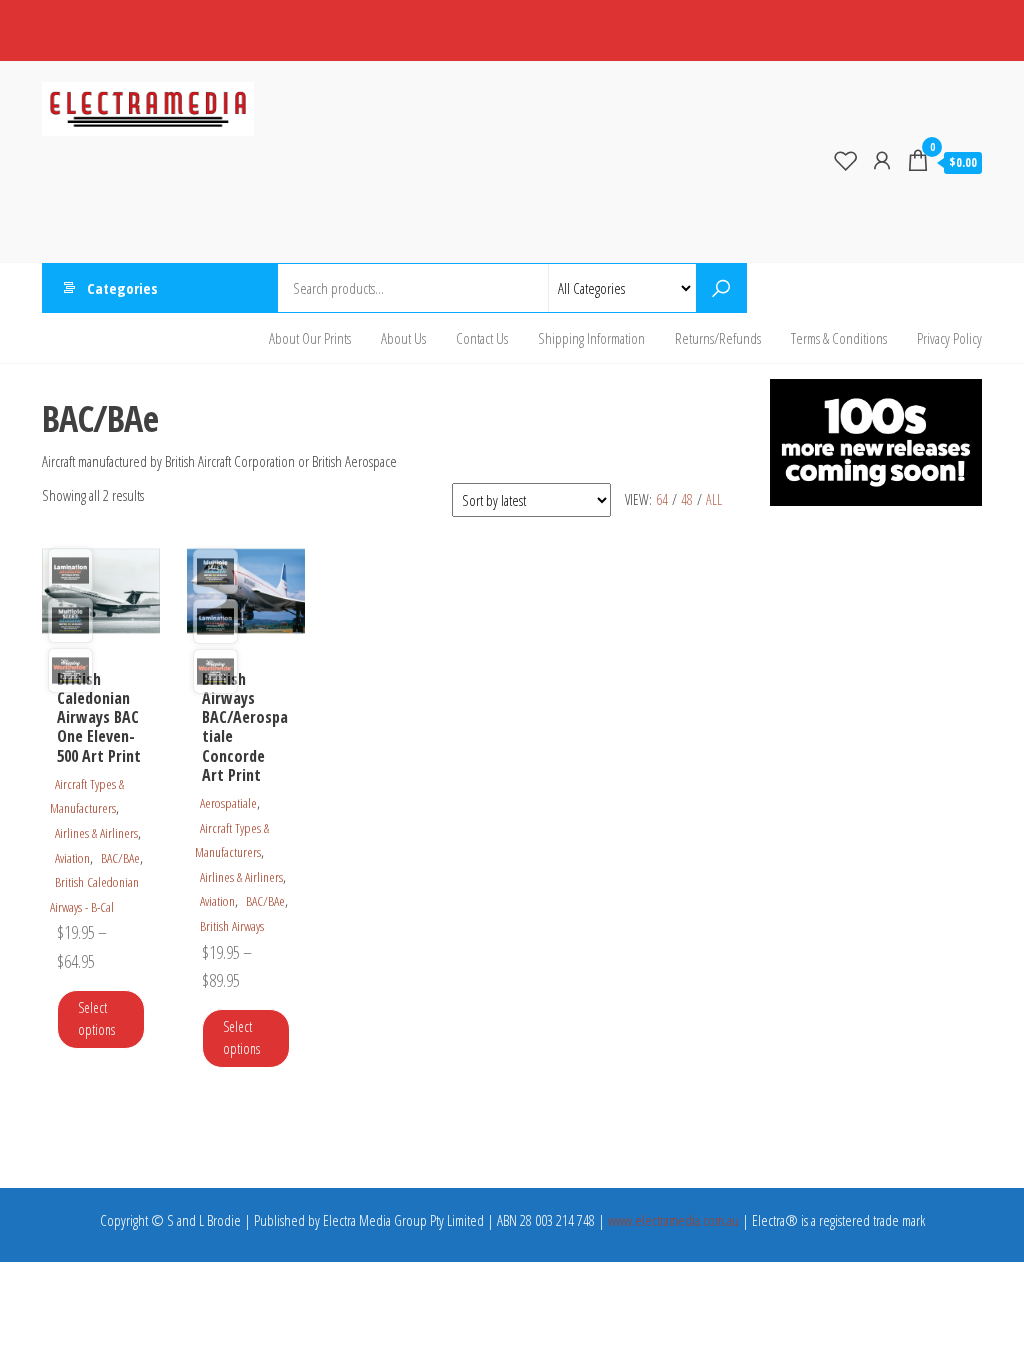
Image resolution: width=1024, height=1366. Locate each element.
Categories (122, 288)
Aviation (72, 858)
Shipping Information (591, 338)
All (714, 499)
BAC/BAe (120, 858)
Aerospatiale (228, 803)
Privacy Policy (949, 338)
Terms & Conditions (839, 338)
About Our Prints (310, 338)
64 (662, 499)
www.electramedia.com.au (673, 1220)
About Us (403, 338)
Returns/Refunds (718, 338)
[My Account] (882, 160)
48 (687, 499)
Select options (96, 1018)
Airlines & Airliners (96, 833)
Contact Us (482, 338)
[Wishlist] (846, 160)
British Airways (232, 926)
